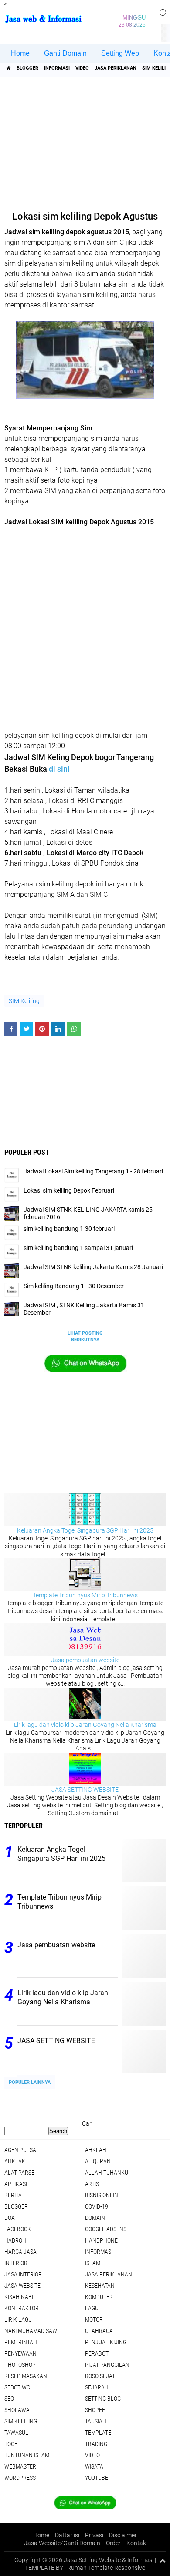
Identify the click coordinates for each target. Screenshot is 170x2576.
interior (16, 2263)
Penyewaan (20, 2353)
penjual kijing (106, 2342)
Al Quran (98, 2161)
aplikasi (16, 2184)
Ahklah (96, 2150)
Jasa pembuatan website (85, 1660)
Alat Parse (19, 2173)
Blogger (27, 68)
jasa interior (23, 2274)
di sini (59, 769)
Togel (12, 2444)
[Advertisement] (86, 141)
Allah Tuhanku (107, 2173)
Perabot (97, 2353)
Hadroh (15, 2240)
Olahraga (99, 2331)
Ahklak (15, 2161)
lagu (92, 2308)
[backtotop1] (163, 2560)
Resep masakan (26, 2376)
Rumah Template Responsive (106, 2568)
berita (13, 2195)
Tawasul (16, 2433)
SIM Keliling (24, 1001)
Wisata (94, 2466)
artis (92, 2184)
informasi (57, 68)
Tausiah (96, 2421)
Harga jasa (20, 2252)
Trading (96, 2444)
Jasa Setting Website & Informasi (109, 2560)
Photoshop (20, 2365)
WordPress (20, 2478)
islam (93, 2263)
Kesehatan (100, 2286)
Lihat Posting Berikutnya (85, 1336)
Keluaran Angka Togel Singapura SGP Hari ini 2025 (85, 1530)
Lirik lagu (18, 2319)
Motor (94, 2319)
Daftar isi (67, 2535)
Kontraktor (22, 2308)
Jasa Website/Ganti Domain (62, 2543)
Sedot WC (17, 2387)
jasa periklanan (116, 68)
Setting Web (120, 53)
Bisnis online (103, 2195)
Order (113, 2543)
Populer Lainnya (30, 2082)
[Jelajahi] (160, 12)
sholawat (18, 2410)
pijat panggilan (107, 2365)
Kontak (136, 2543)
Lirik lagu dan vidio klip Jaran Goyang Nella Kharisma (85, 1725)
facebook (18, 2229)
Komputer (99, 2297)
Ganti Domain (65, 53)
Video (82, 68)
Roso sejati (101, 2376)
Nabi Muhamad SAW (31, 2331)
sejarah (97, 2387)
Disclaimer (123, 2535)
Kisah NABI (19, 2297)
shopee (95, 2410)
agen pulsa (20, 2150)
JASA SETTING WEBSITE (85, 1790)
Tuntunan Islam (27, 2455)
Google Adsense (107, 2229)
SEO (9, 2399)
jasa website (22, 2286)
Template (98, 2433)
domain (95, 2218)
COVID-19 (97, 2206)
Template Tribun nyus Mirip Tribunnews (85, 1595)
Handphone (101, 2240)
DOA (10, 2218)
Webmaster (20, 2466)
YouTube (97, 2478)
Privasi (94, 2535)
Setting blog (103, 2399)
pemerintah (21, 2342)
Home (20, 53)
